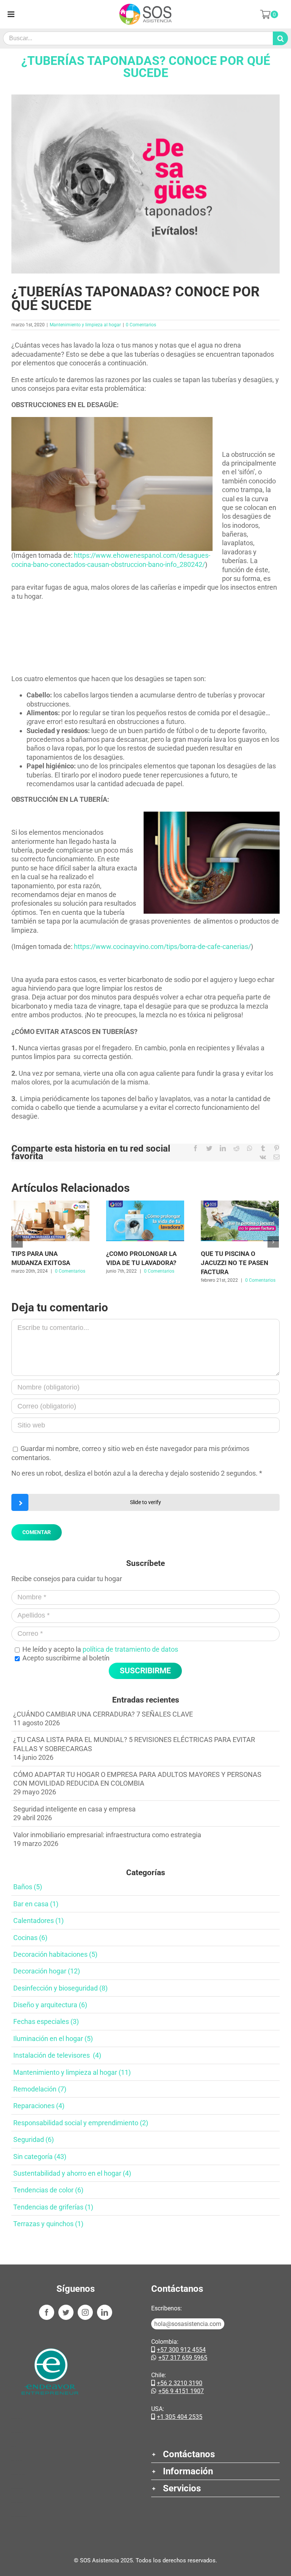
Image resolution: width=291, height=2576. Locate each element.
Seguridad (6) (34, 2139)
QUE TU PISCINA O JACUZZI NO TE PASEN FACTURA (235, 1263)
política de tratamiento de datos (130, 1649)
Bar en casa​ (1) (36, 1904)
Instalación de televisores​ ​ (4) (57, 2055)
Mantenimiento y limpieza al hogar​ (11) (72, 2072)
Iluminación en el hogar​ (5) (53, 2039)
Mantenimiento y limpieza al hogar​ (85, 325)
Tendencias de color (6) (48, 2190)
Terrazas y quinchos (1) (48, 2224)
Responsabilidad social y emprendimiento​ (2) (81, 2123)
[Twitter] (66, 2312)
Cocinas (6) (30, 1938)
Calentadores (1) (38, 1921)
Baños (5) (28, 1887)
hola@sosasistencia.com (188, 2324)
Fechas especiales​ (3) (46, 2021)
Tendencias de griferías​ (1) (53, 2207)
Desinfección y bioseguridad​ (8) (60, 1988)
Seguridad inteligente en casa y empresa (74, 1809)
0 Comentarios (141, 325)
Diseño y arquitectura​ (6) (50, 2005)
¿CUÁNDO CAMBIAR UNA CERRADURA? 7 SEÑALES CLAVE (103, 1714)
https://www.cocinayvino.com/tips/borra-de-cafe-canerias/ (162, 947)
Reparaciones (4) (39, 2106)
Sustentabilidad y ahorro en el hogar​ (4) (72, 2173)
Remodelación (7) (40, 2089)
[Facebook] (47, 2312)
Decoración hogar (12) (47, 1971)
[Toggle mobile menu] (12, 14)
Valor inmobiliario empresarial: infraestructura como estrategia (107, 1835)
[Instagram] (85, 2312)
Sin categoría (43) (40, 2157)
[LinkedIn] (105, 2312)
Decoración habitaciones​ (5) (55, 1954)
